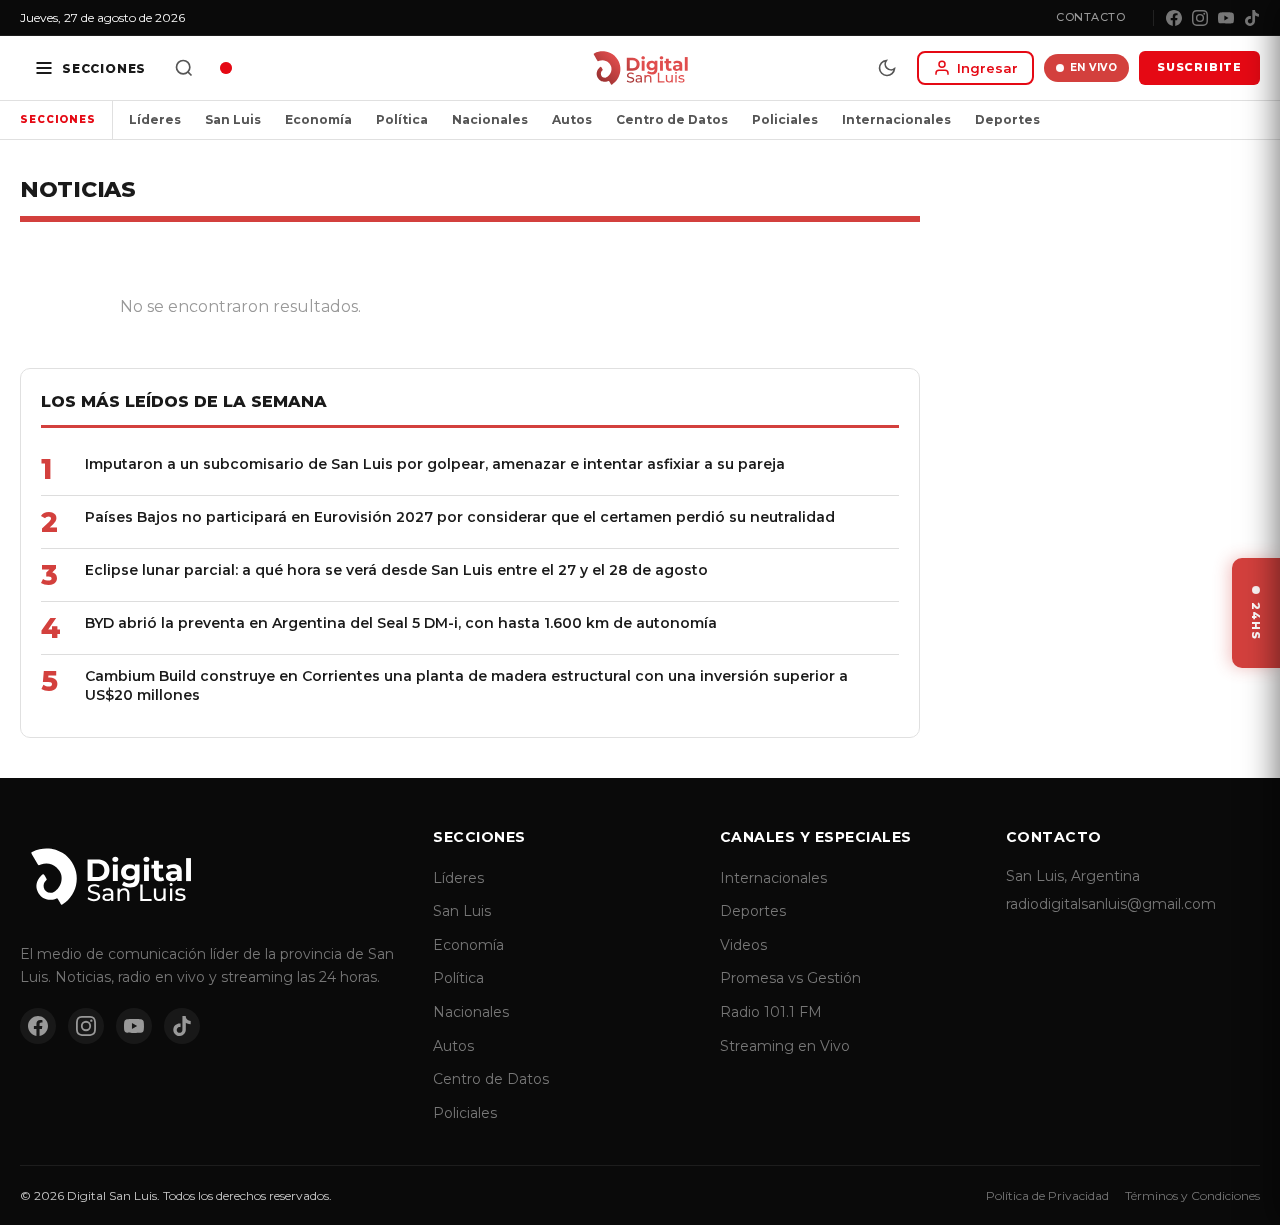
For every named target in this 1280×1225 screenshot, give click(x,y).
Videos (743, 945)
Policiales (785, 119)
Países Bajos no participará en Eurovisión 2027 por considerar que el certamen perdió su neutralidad (460, 517)
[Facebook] (1174, 18)
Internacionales (896, 119)
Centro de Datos (672, 119)
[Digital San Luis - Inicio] (640, 68)
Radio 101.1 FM (771, 1012)
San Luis (233, 119)
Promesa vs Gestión (790, 978)
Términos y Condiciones (1192, 1195)
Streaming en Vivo (785, 1046)
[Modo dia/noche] (887, 68)
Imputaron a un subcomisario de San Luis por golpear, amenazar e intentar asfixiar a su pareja (435, 464)
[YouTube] (1226, 18)
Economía (318, 119)
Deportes (1007, 119)
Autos (572, 119)
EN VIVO (1094, 67)
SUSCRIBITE (1199, 67)
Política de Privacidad (1047, 1195)
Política (402, 119)
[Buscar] (184, 68)
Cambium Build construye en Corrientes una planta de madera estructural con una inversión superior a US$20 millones (466, 685)
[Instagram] (1200, 18)
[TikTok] (1252, 18)
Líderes (155, 119)
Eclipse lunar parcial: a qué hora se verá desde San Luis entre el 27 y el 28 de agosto (396, 570)
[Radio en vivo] (226, 68)
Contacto (1090, 17)
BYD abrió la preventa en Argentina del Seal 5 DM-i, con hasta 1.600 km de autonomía (401, 623)
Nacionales (490, 119)
